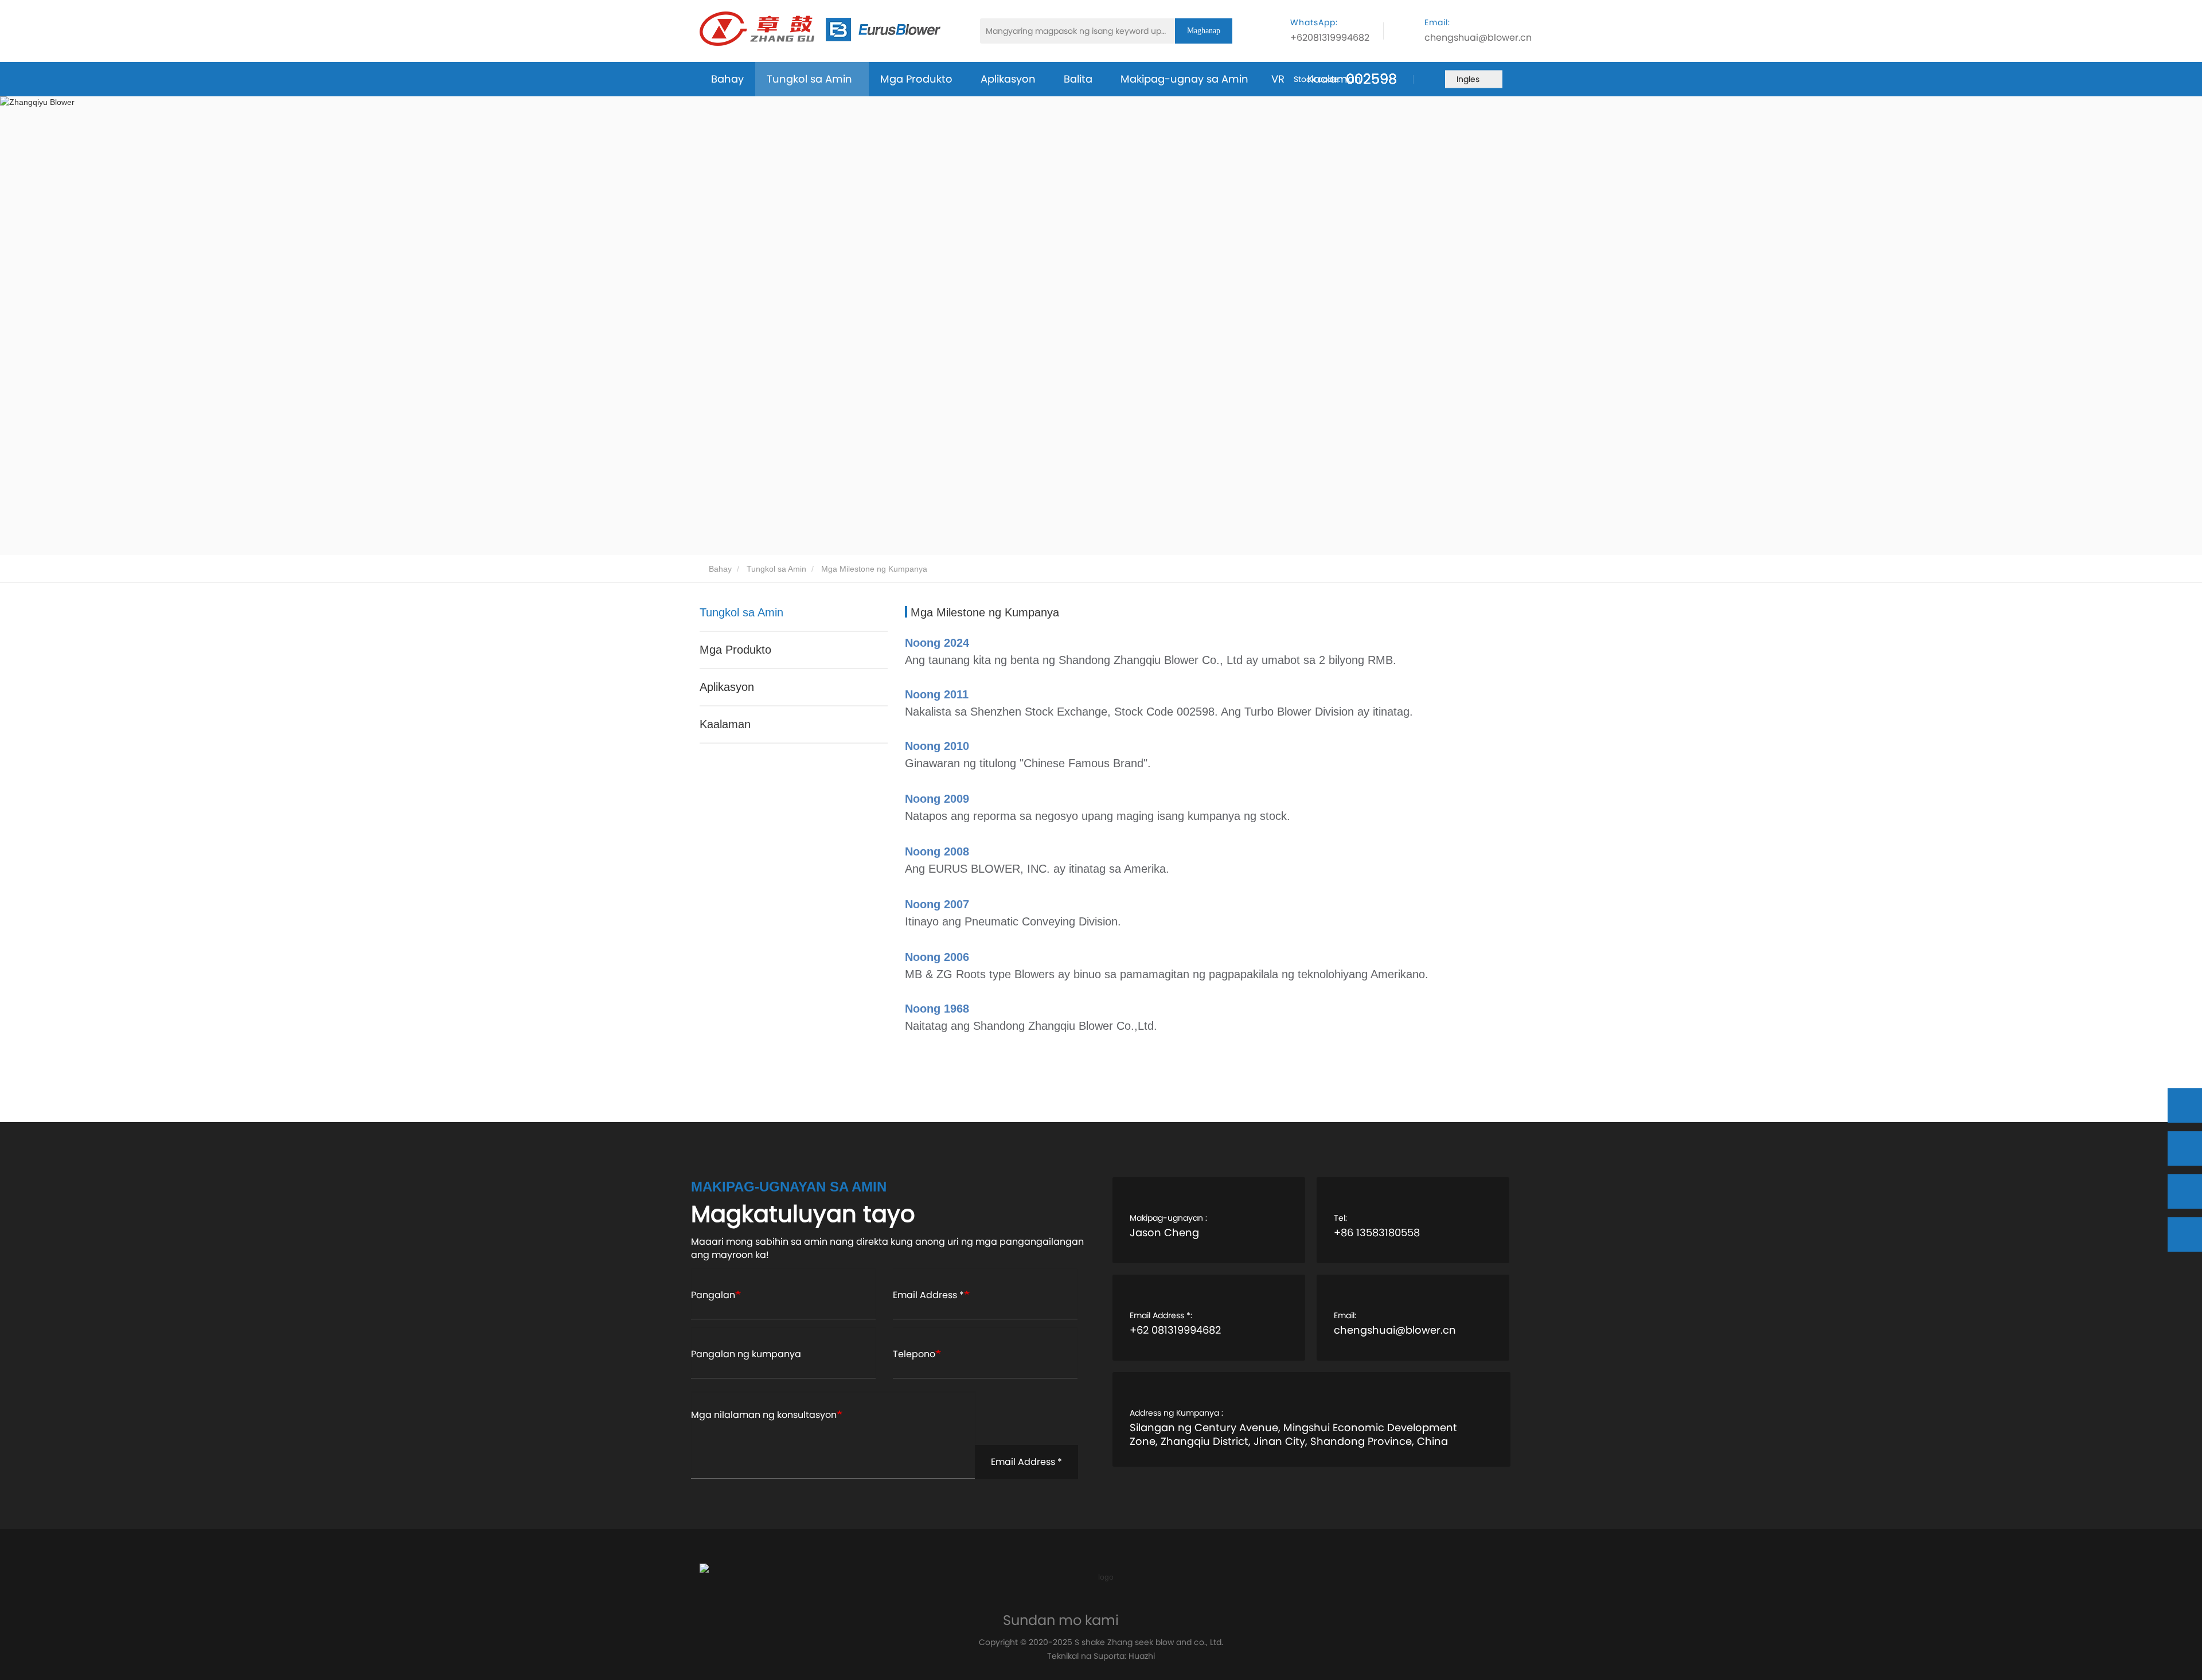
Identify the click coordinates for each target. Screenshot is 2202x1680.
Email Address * (928, 1295)
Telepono (914, 1354)
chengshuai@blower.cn (1478, 38)
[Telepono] (2185, 1148)
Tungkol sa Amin (776, 569)
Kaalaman (1334, 79)
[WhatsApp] (2185, 1105)
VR (1278, 79)
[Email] (2185, 1191)
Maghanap (1204, 31)
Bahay (727, 79)
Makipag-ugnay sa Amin (1184, 79)
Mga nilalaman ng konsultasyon (764, 1415)
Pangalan (713, 1295)
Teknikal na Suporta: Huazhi (1101, 1656)
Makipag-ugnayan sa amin (789, 1187)
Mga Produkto (735, 650)
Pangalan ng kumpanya (746, 1354)
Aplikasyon (727, 687)
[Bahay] (820, 29)
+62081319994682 (1330, 38)
